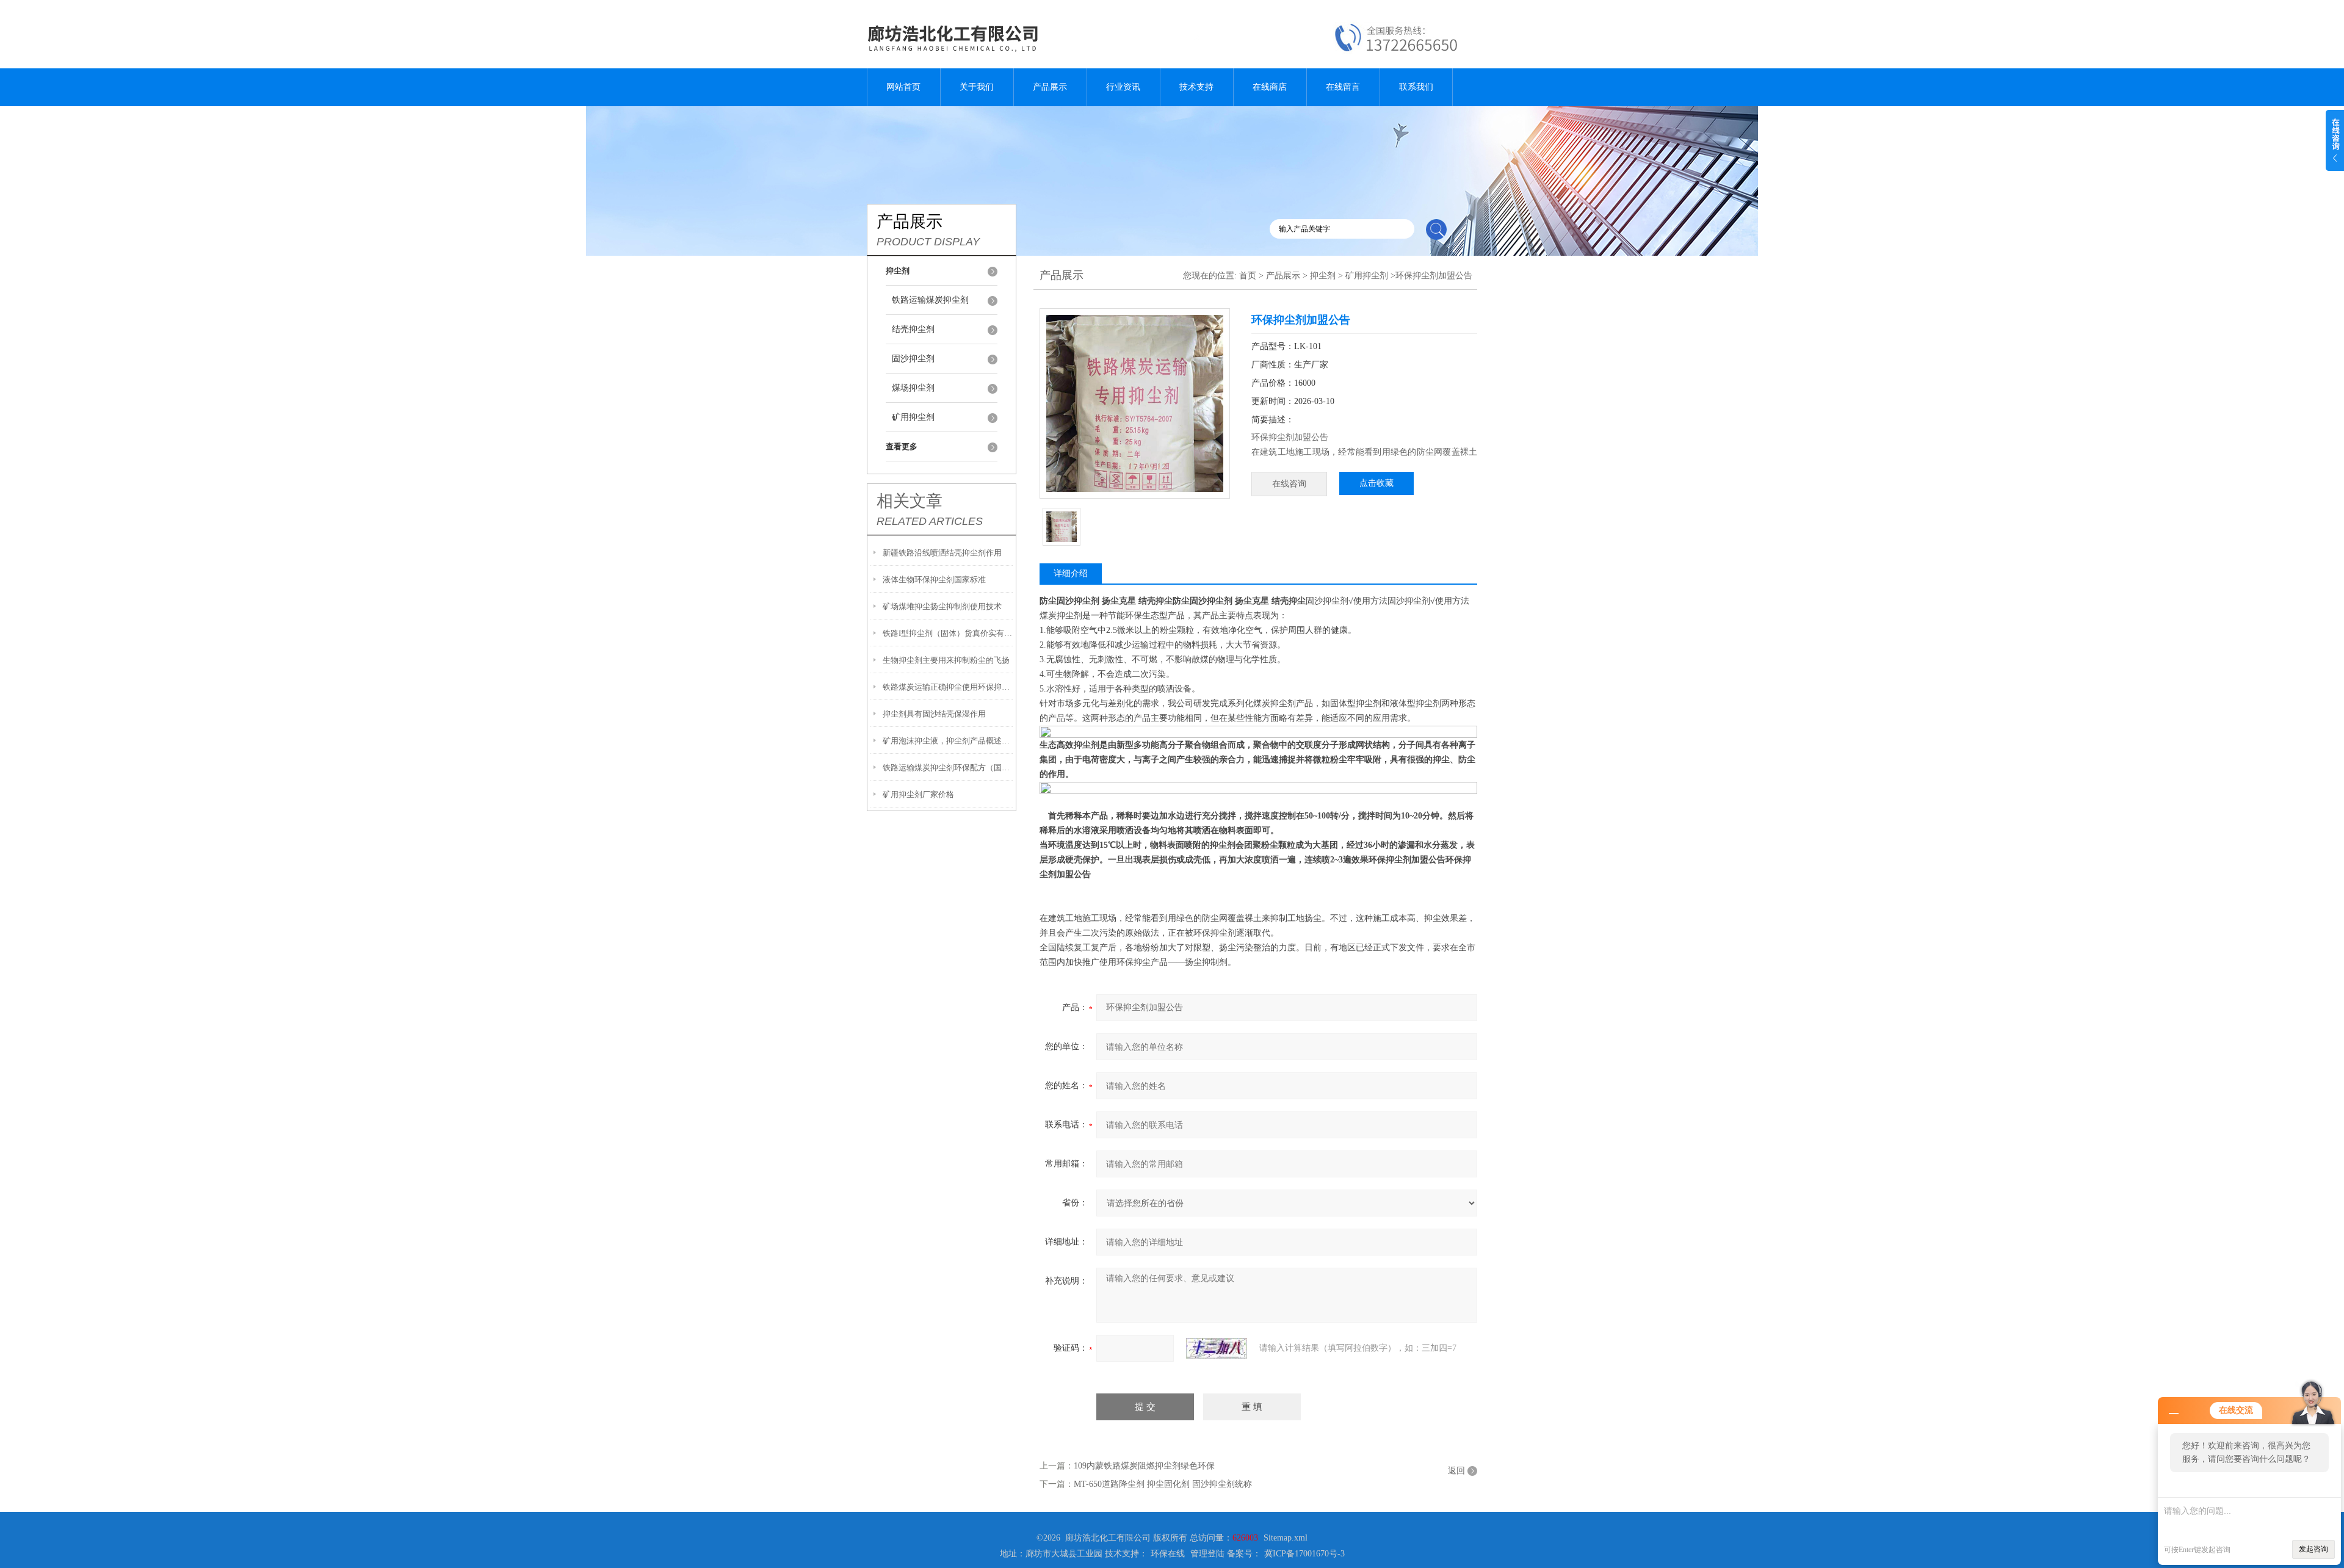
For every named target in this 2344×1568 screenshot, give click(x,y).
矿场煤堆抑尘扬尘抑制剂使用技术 (942, 606)
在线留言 (1343, 87)
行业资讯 (1123, 87)
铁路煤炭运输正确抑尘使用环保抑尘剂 (948, 687)
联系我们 (1416, 87)
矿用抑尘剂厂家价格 (918, 794)
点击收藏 (1376, 483)
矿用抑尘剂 (913, 417)
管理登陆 (1207, 1554)
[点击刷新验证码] (1217, 1348)
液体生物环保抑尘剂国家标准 (934, 580)
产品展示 (1050, 87)
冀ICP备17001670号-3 (1304, 1554)
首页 (1248, 276)
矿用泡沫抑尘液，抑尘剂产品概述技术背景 (948, 741)
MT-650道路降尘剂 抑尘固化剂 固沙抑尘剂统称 (1163, 1484)
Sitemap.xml (1286, 1538)
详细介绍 (1071, 573)
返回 (1456, 1471)
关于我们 (977, 87)
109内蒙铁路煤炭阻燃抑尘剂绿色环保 (1144, 1466)
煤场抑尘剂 (913, 388)
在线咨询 (1289, 484)
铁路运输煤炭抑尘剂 (930, 300)
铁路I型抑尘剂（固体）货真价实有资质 (948, 633)
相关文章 (910, 501)
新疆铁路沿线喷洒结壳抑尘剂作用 (942, 553)
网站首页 (903, 87)
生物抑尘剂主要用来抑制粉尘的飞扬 (946, 660)
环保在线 (1168, 1554)
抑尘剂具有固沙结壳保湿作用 (934, 714)
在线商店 (1270, 87)
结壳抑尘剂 (913, 329)
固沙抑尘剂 (913, 359)
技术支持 (1196, 87)
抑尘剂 (1323, 276)
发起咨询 (2313, 1549)
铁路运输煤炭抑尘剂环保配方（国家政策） (948, 768)
